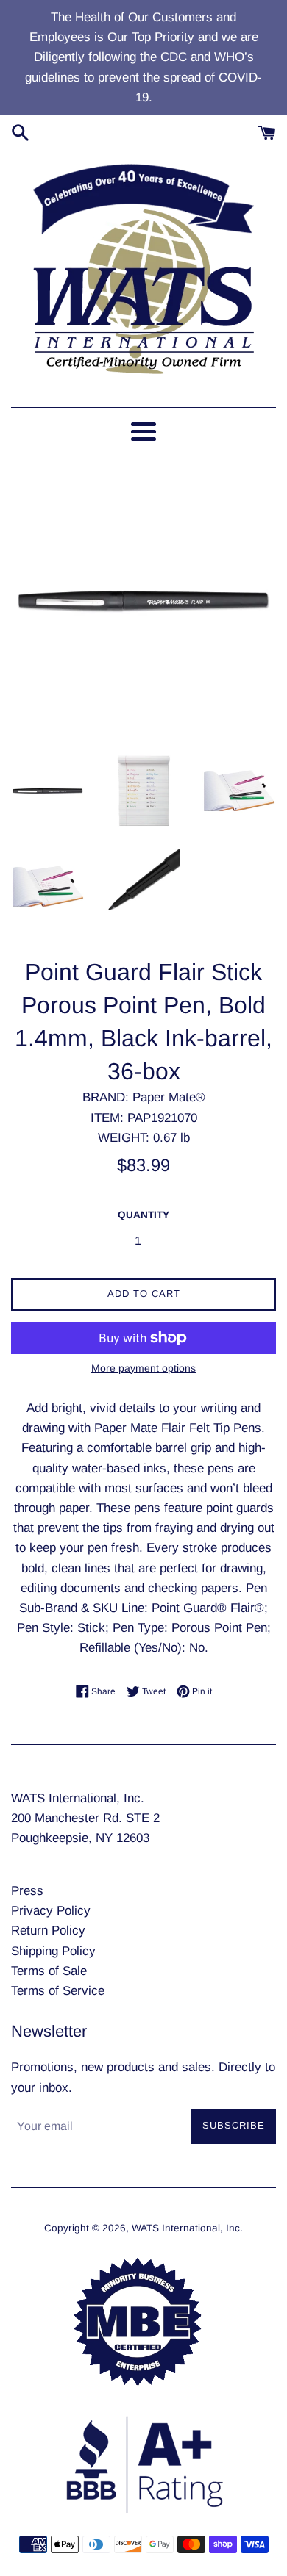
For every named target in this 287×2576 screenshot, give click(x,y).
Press (27, 1891)
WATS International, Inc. (187, 2228)
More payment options (143, 1368)
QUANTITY (143, 1215)
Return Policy (48, 1931)
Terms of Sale (49, 1971)
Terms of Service (58, 1991)
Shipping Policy (53, 1951)
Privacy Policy (51, 1911)
